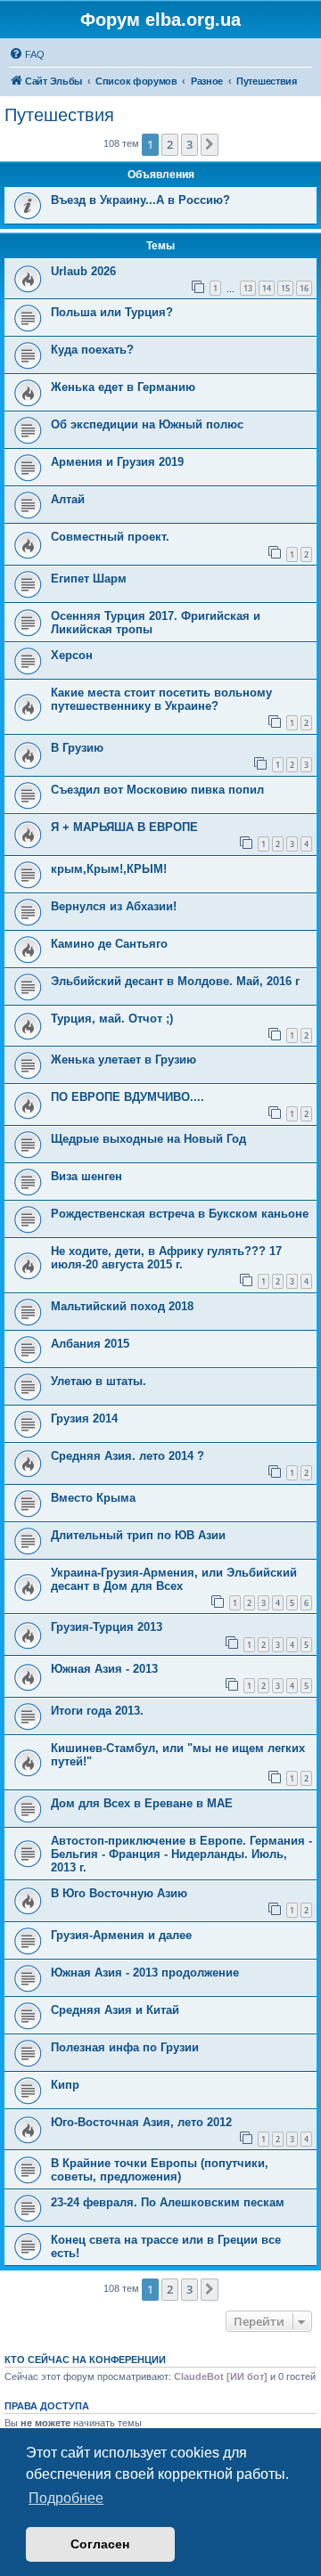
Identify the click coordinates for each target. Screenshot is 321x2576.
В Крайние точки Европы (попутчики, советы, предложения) (160, 2170)
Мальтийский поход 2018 (122, 1306)
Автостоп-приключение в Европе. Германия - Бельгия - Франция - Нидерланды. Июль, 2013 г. (181, 1854)
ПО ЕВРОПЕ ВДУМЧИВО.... (128, 1097)
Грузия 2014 (84, 1418)
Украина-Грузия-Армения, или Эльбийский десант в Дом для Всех (174, 1579)
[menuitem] (27, 54)
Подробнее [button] (66, 2498)
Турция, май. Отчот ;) (112, 1019)
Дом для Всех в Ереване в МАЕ (142, 1803)
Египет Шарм (89, 579)
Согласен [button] (100, 2544)
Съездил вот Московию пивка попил (157, 790)
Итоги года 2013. (97, 1711)
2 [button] (170, 144)
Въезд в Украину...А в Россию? (140, 200)
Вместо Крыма (93, 1498)
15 (285, 288)
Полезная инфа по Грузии (125, 2047)
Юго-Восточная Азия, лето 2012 (141, 2122)
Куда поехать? (92, 350)
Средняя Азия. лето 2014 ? (128, 1456)
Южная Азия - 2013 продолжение (145, 1973)
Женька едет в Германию (123, 387)
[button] (210, 144)
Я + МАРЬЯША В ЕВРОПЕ (124, 827)
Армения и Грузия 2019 (117, 462)
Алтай (68, 499)
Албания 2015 (90, 1344)
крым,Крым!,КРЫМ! (109, 869)
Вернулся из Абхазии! (114, 906)
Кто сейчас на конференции (85, 2360)
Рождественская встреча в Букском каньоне (180, 1214)
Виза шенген (86, 1176)
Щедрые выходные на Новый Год (148, 1139)
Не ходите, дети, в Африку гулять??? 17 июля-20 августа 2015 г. (166, 1258)
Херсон (72, 655)
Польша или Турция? (112, 312)
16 (304, 288)
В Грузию (77, 748)
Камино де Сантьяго (109, 944)
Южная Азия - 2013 (104, 1669)
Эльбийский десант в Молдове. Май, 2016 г (175, 981)
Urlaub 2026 (83, 271)
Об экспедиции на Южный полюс (147, 424)
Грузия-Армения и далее (121, 1935)
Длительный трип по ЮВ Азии (138, 1535)
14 (267, 288)
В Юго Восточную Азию (119, 1893)
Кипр (65, 2085)
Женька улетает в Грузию (123, 1060)
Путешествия (59, 115)
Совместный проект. (110, 537)
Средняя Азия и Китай (115, 2010)
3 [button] (189, 144)
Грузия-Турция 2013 (107, 1627)
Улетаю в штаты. (99, 1381)
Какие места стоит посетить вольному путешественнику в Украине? (161, 699)
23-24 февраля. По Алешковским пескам (168, 2202)
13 (248, 288)
